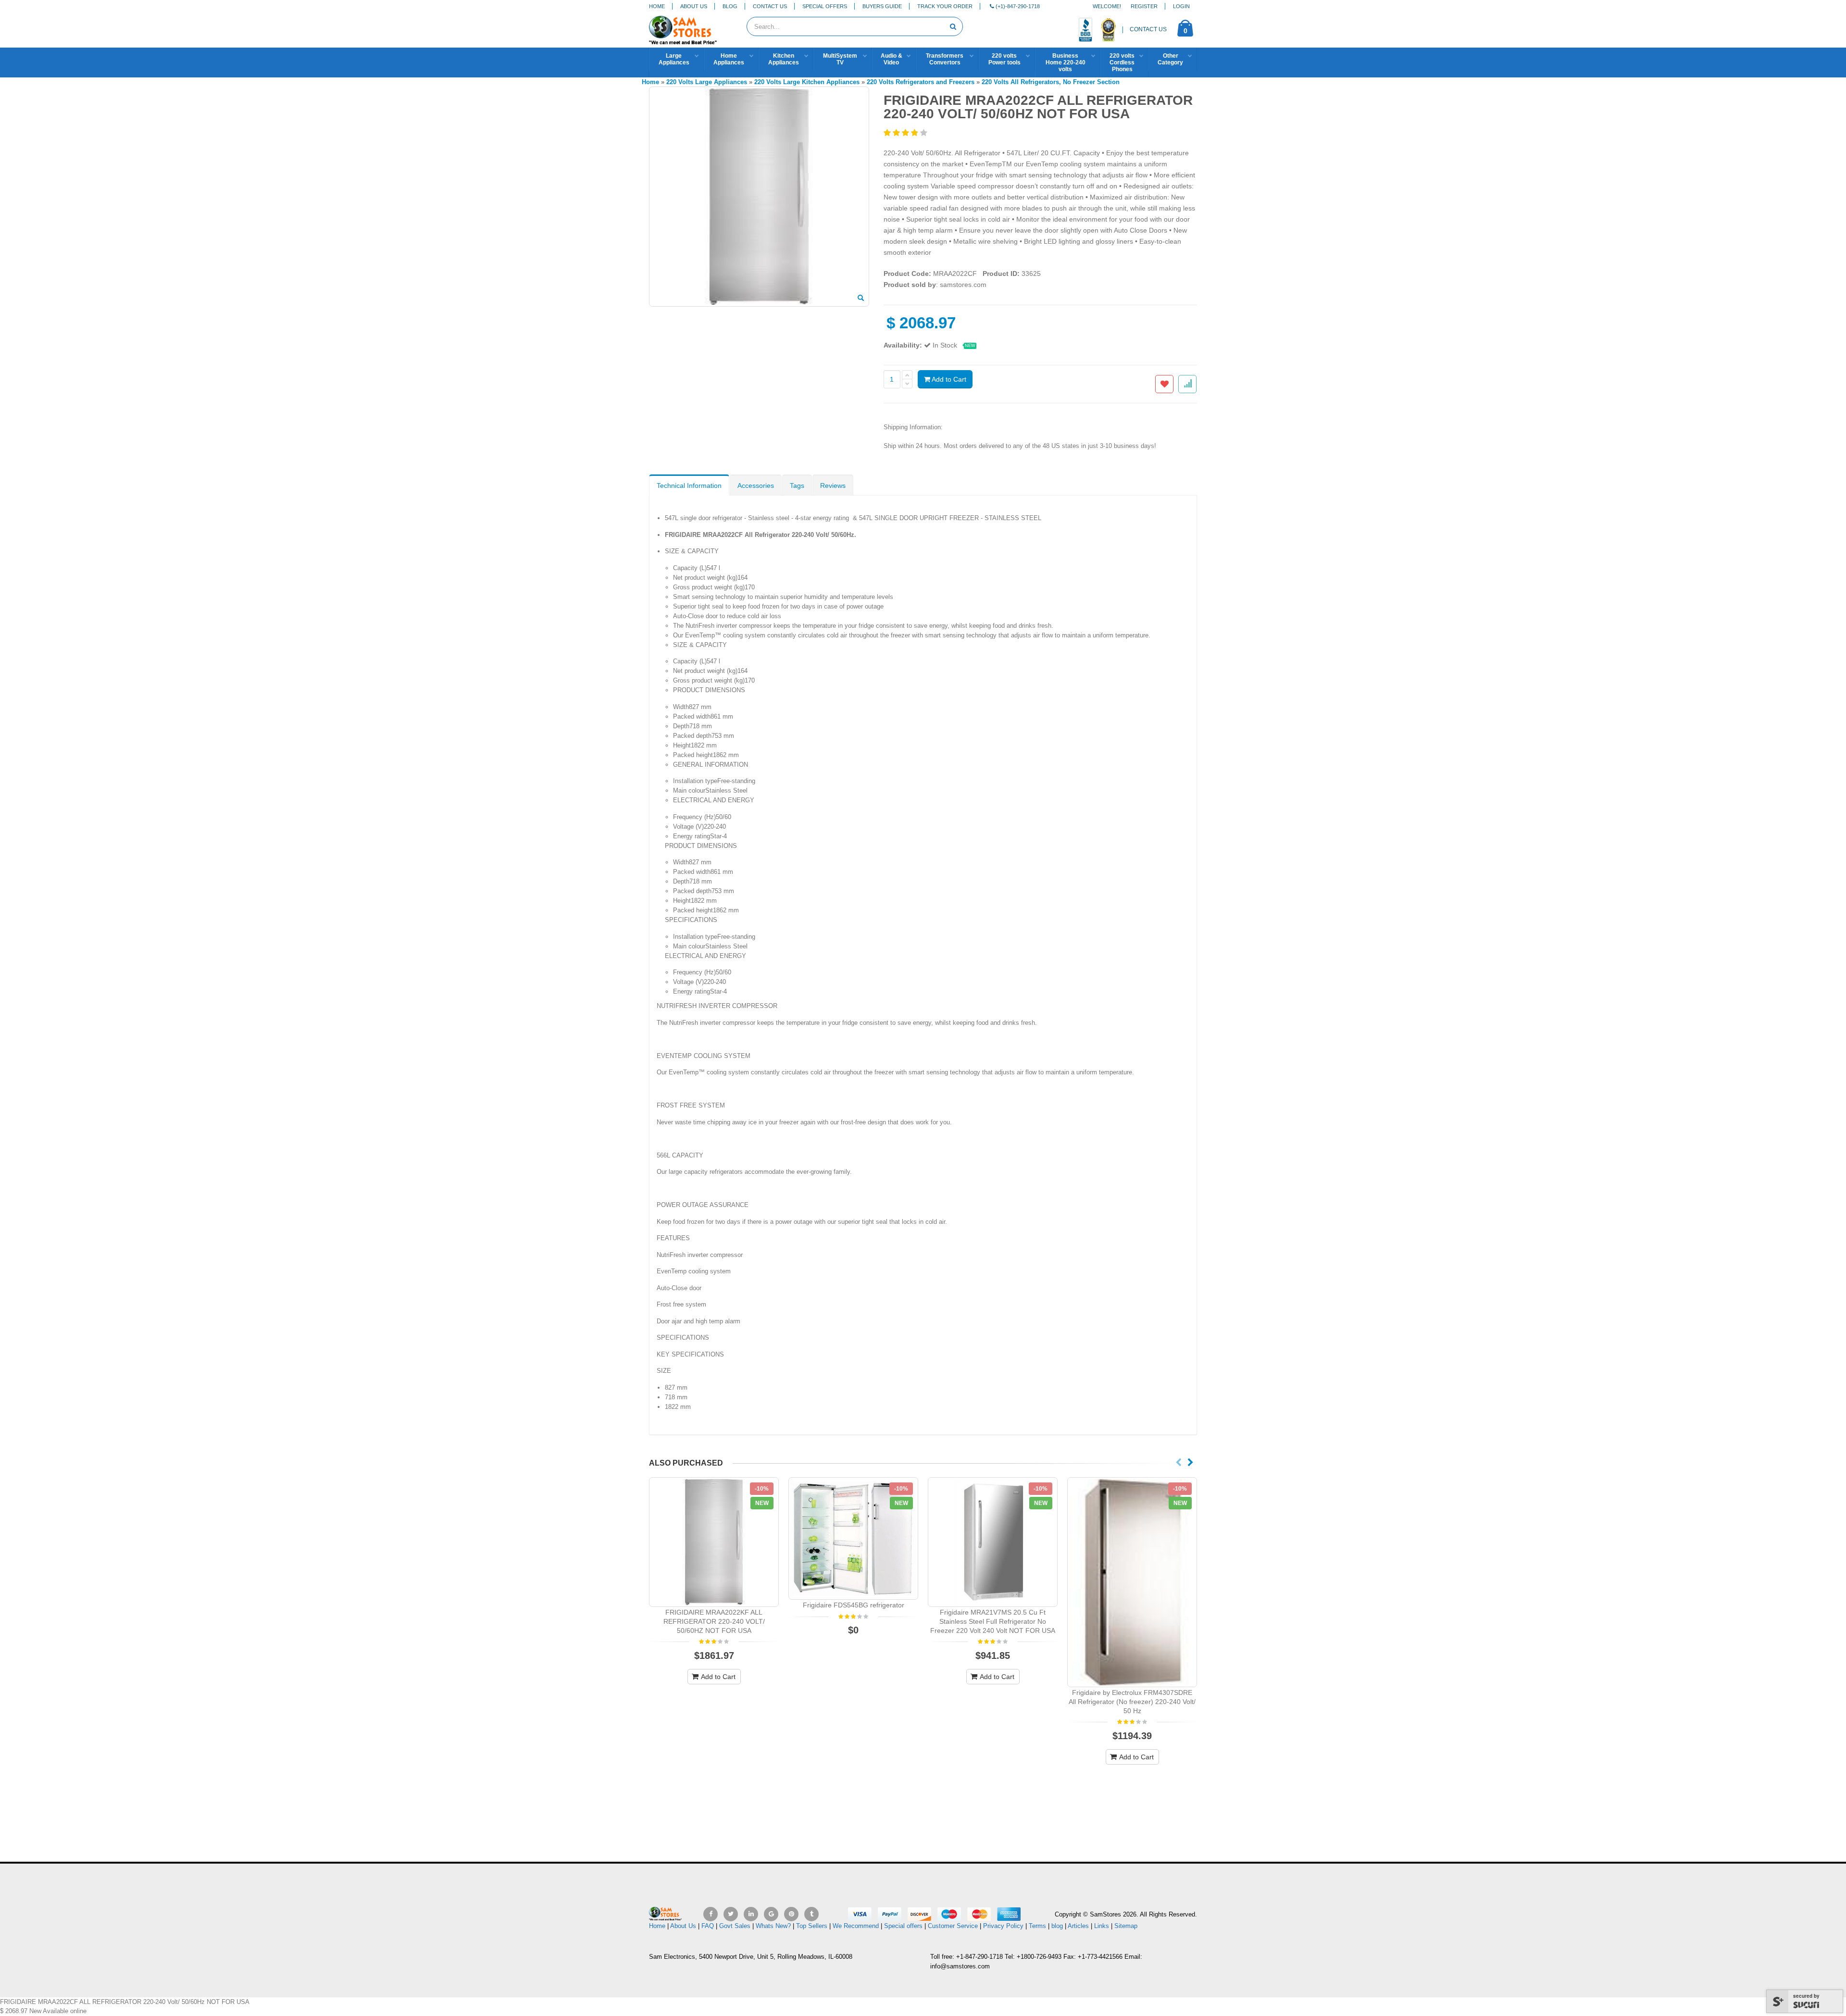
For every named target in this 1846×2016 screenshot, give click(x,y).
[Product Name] (714, 1542)
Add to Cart (948, 379)
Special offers (903, 1926)
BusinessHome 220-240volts (1066, 62)
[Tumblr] (811, 1914)
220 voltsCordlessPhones (1122, 62)
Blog (730, 6)
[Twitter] (731, 1914)
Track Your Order (945, 6)
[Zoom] (861, 299)
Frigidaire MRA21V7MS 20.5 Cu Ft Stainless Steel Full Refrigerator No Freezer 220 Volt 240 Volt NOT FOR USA (993, 1621)
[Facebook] (711, 1914)
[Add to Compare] (1187, 384)
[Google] (771, 1914)
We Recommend (856, 1926)
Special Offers (825, 6)
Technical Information (689, 485)
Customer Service (953, 1926)
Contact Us (770, 6)
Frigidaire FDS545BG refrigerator (854, 1605)
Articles (1078, 1926)
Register (1144, 6)
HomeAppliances (729, 59)
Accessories (756, 485)
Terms (1038, 1926)
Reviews (833, 485)
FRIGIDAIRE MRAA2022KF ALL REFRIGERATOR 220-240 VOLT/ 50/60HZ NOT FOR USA (714, 1621)
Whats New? (773, 1926)
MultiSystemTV (840, 59)
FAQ (708, 1926)
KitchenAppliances (784, 59)
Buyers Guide (882, 6)
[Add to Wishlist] (1164, 384)
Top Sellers (812, 1926)
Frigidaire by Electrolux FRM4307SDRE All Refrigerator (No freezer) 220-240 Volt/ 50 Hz (1132, 1702)
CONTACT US (1148, 29)
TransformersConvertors (945, 59)
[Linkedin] (751, 1914)
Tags (797, 485)
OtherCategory (1170, 59)
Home (657, 6)
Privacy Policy (1003, 1926)
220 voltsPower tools (1004, 59)
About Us (694, 6)
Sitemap (1126, 1926)
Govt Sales (735, 1926)
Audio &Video (892, 59)
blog (1057, 1926)
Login (1181, 6)
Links (1102, 1926)
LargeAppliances (674, 59)
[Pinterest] (791, 1914)
